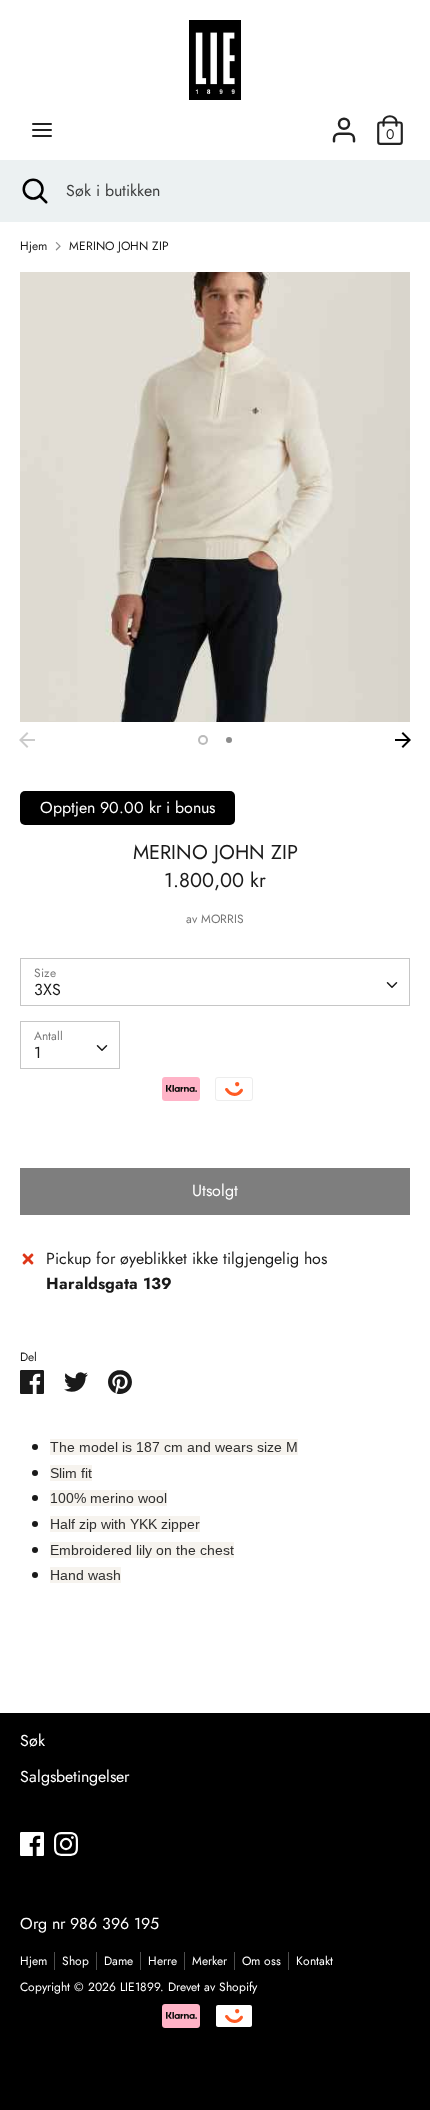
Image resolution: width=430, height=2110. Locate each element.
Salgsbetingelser (74, 1776)
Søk (32, 1740)
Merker (209, 1961)
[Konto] (344, 122)
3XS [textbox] (47, 989)
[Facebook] (32, 1843)
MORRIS (222, 919)
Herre (162, 1961)
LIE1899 (140, 1987)
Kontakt (314, 1961)
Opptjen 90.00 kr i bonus (127, 807)
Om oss (261, 1961)
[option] (215, 497)
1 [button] (203, 740)
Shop (75, 1961)
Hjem (33, 1961)
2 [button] (229, 740)
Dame (118, 1961)
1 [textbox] (37, 1052)
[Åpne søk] (33, 191)
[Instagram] (66, 1843)
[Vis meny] (42, 130)
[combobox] (215, 982)
